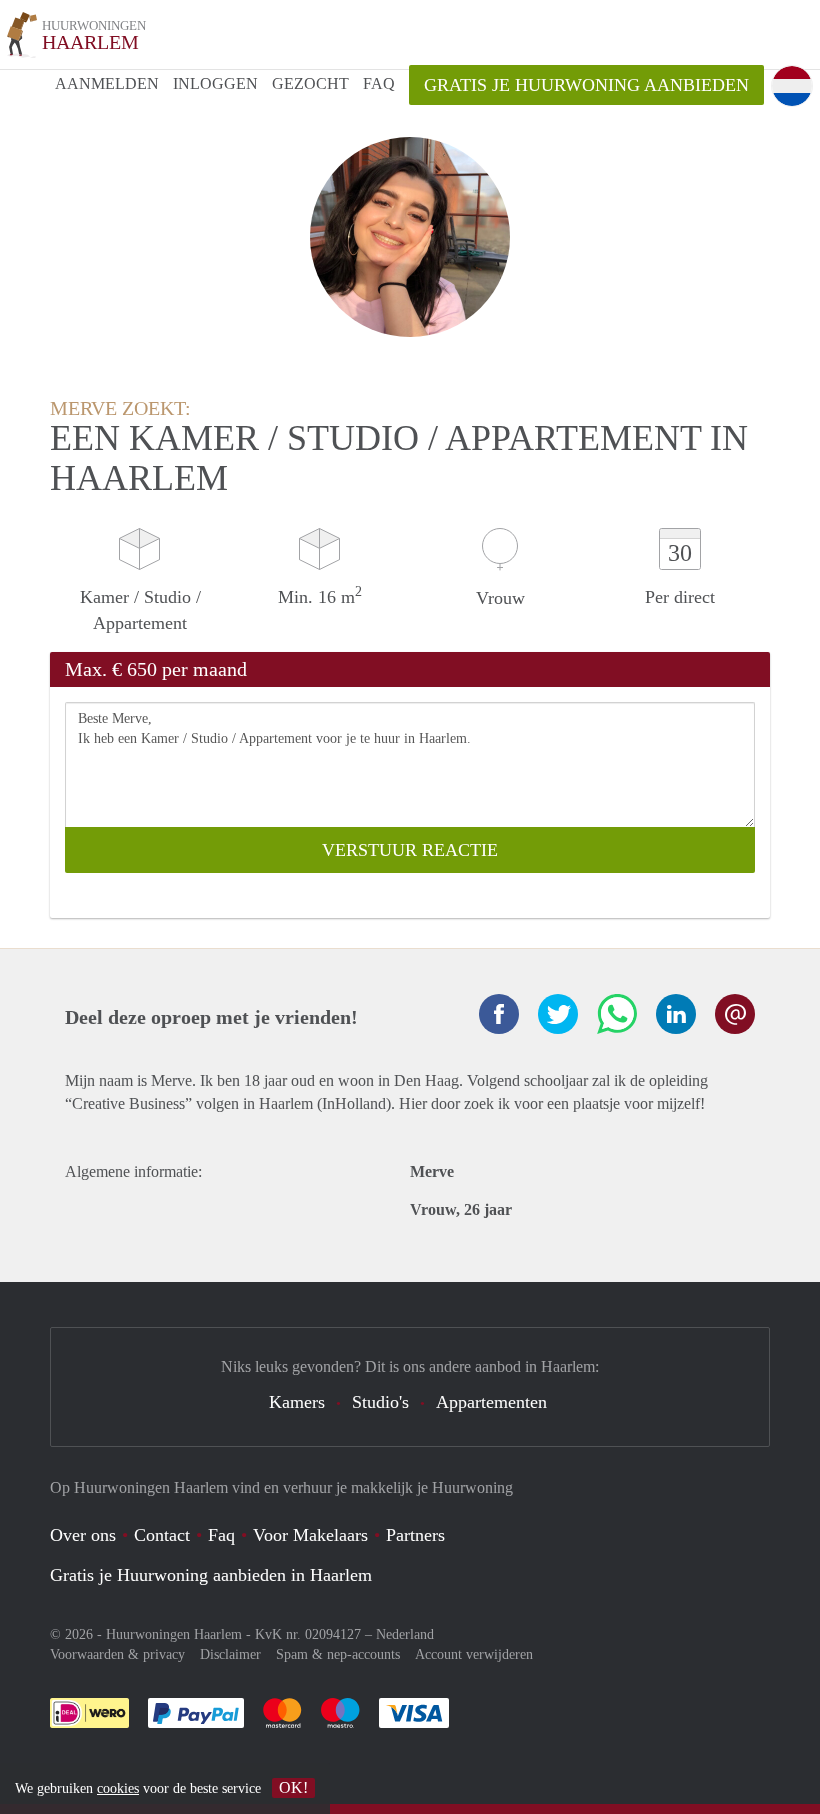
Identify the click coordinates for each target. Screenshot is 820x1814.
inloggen (215, 83)
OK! (293, 1787)
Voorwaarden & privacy (117, 1654)
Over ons (83, 1535)
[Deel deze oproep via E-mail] (735, 1014)
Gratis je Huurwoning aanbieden (586, 85)
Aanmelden (107, 83)
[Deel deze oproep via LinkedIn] (676, 1014)
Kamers (297, 1402)
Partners (415, 1535)
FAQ (379, 83)
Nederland (405, 1634)
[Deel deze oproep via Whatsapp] (617, 1014)
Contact (162, 1535)
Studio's (380, 1402)
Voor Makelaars (310, 1535)
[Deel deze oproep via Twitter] (558, 1014)
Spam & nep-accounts (338, 1654)
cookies (118, 1788)
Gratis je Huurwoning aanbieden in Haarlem (211, 1575)
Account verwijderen (474, 1654)
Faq (221, 1535)
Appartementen (491, 1402)
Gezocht (310, 83)
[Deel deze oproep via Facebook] (499, 1014)
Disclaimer (230, 1654)
